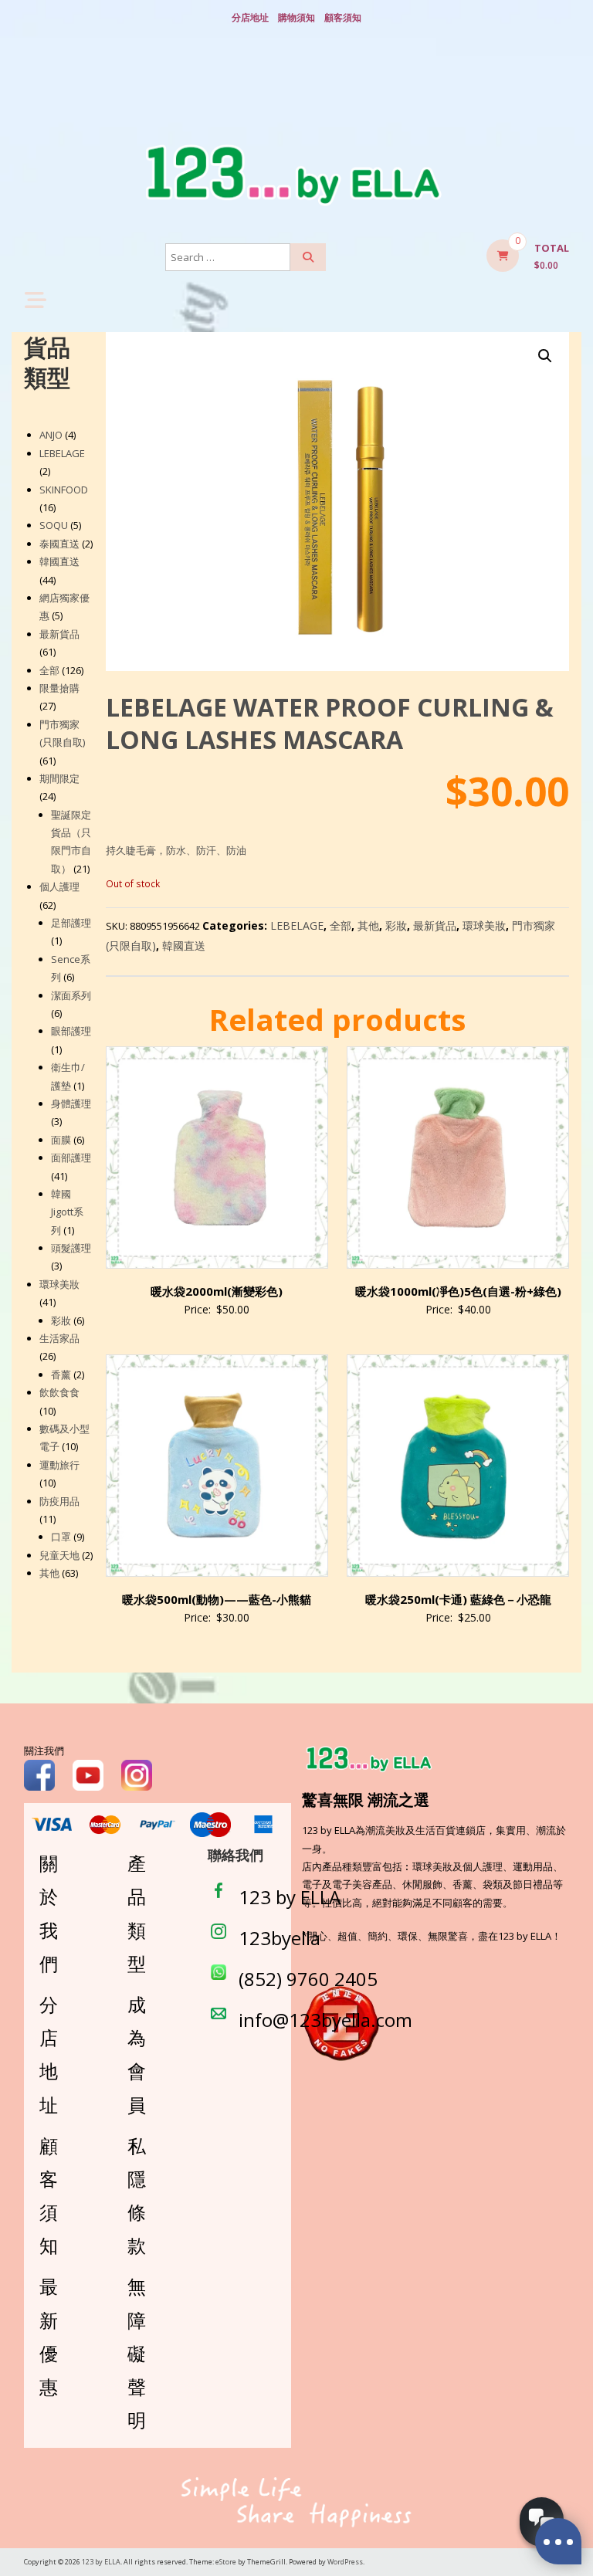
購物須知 (296, 17)
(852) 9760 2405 (308, 1979)
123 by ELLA (290, 1897)
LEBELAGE (297, 925)
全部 (341, 925)
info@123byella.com (325, 2020)
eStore (226, 2562)
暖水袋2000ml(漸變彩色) (217, 1291)
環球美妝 (484, 925)
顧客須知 (343, 17)
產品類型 (137, 1913)
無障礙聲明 (137, 2353)
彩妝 (396, 925)
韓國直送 (184, 946)
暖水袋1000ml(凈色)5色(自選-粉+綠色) (458, 1291)
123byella (280, 1938)
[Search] (308, 257)
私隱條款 (137, 2196)
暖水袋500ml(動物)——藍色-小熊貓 (217, 1599)
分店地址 (250, 17)
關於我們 (49, 1913)
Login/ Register (296, 93)
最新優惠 (49, 2336)
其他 (368, 925)
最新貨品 (435, 925)
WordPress (345, 2562)
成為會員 (137, 2054)
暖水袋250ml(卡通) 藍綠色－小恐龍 (458, 1599)
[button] (545, 356)
